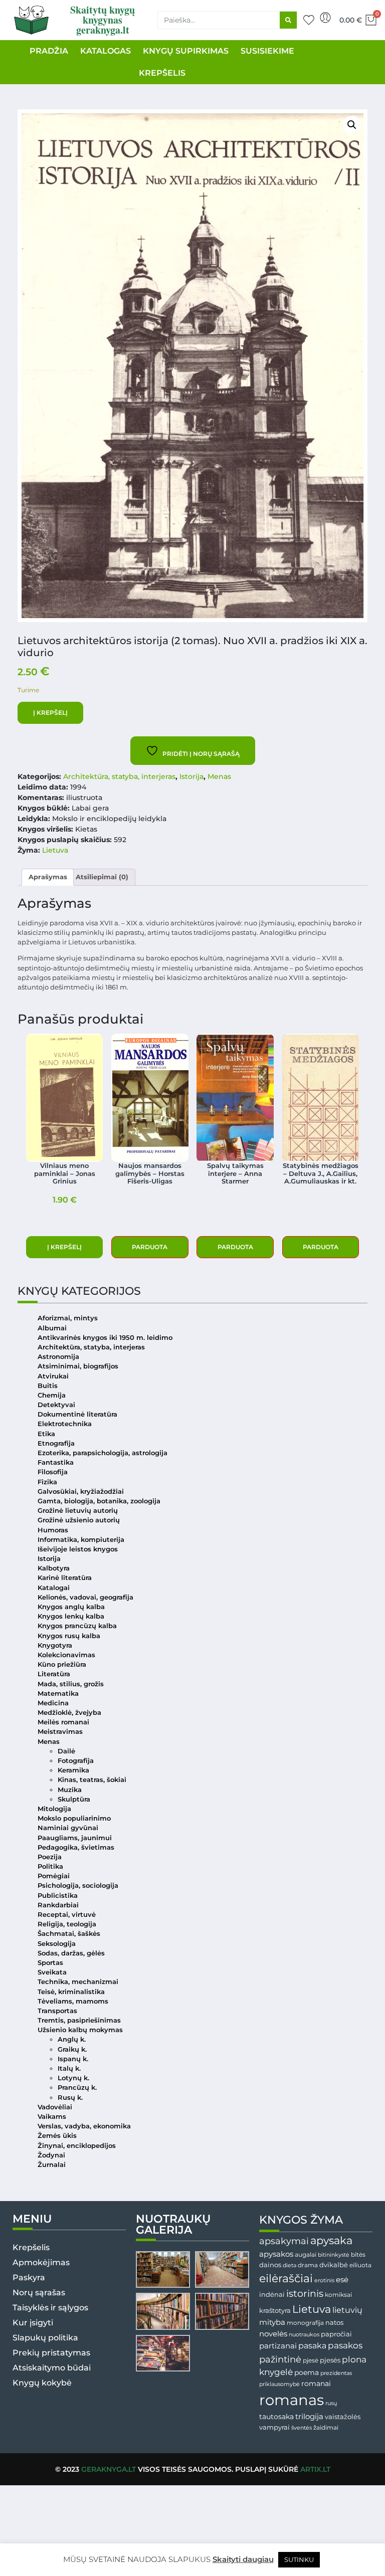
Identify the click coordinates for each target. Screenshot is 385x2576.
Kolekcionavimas (66, 1655)
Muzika (70, 1790)
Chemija (52, 1395)
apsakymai (284, 2241)
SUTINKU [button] (299, 2559)
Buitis (48, 1386)
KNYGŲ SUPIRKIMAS (186, 51)
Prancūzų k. (77, 2088)
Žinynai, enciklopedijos (77, 2146)
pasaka (312, 2345)
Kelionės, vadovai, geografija (85, 1597)
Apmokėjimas (41, 2262)
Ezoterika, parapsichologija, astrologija (103, 1453)
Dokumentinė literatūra (77, 1414)
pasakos (345, 2345)
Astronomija (58, 1357)
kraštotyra (275, 2311)
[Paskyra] (325, 18)
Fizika (47, 1482)
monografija (305, 2323)
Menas (219, 776)
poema (307, 2372)
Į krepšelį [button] (64, 1247)
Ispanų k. (73, 2059)
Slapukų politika (45, 2338)
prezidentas (336, 2373)
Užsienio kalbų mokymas (80, 2030)
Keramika (73, 1770)
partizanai (278, 2346)
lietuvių (347, 2310)
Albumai (52, 1328)
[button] (352, 125)
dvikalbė (334, 2265)
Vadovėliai (55, 2107)
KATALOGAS (106, 51)
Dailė (66, 1751)
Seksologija (57, 1944)
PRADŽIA (49, 51)
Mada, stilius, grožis (71, 1684)
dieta (290, 2265)
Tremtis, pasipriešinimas (79, 2020)
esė (342, 2280)
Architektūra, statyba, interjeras (119, 776)
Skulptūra (74, 1799)
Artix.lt (315, 2469)
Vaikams (52, 2117)
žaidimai (326, 2427)
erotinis (324, 2281)
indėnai (272, 2294)
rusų (331, 2403)
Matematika (58, 1694)
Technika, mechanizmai (78, 1982)
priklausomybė (279, 2384)
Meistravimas (60, 1732)
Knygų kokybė (42, 2383)
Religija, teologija (67, 1924)
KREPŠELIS (162, 73)
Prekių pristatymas (51, 2353)
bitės (358, 2255)
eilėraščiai (286, 2278)
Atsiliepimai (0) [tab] (102, 877)
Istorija (191, 776)
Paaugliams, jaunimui (75, 1838)
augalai (306, 2254)
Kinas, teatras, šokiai (92, 1780)
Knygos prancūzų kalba (77, 1626)
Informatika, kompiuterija (81, 1540)
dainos (270, 2265)
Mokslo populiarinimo (74, 1818)
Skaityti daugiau (243, 2559)
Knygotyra (55, 1645)
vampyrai (274, 2427)
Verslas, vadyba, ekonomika (84, 2126)
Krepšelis (31, 2247)
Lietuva (55, 850)
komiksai (338, 2295)
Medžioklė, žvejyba (69, 1713)
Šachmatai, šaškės (69, 1934)
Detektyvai (56, 1405)
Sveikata (52, 1972)
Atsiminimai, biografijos (78, 1366)
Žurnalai (52, 2165)
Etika (46, 1434)
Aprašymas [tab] (48, 877)
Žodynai (51, 2155)
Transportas (57, 2011)
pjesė (311, 2360)
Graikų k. (72, 2049)
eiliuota (360, 2265)
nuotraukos (304, 2334)
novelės (273, 2334)
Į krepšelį (50, 713)
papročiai (336, 2334)
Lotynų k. (73, 2078)
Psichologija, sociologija (78, 1886)
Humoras (53, 1530)
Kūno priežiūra (62, 1664)
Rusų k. (70, 2098)
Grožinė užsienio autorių (79, 1520)
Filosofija (53, 1472)
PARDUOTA (150, 1247)
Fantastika (56, 1462)
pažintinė (280, 2359)
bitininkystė (334, 2255)
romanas (292, 2400)
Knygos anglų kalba (71, 1607)
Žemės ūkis (57, 2136)
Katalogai (54, 1588)
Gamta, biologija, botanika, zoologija (99, 1501)
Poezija (50, 1857)
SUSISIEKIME (267, 51)
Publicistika (58, 1896)
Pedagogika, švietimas (76, 1847)
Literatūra (54, 1674)
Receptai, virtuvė (67, 1915)
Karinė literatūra (65, 1578)
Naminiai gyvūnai (68, 1828)
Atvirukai (53, 1376)
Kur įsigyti (33, 2323)
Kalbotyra (54, 1568)
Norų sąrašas (39, 2293)
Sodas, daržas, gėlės (71, 1953)
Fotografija (76, 1761)
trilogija (309, 2417)
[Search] (288, 20)
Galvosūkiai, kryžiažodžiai (81, 1492)
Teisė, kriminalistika (71, 1992)
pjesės (330, 2360)
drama (308, 2265)
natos (334, 2322)
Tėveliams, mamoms (73, 2001)
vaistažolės (343, 2417)
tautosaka (276, 2417)
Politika (50, 1866)
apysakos (276, 2254)
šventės (302, 2428)
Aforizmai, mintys (68, 1318)
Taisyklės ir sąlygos (50, 2308)
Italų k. (69, 2068)
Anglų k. (72, 2039)
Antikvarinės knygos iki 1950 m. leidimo (105, 1338)
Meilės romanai (63, 1722)
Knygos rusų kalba (69, 1636)
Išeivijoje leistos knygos (78, 1549)
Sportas (50, 1963)
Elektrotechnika (65, 1424)
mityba (272, 2322)
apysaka (331, 2240)
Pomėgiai (54, 1876)
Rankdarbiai (58, 1905)
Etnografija (56, 1443)
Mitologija (54, 1809)
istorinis (305, 2294)
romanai (316, 2384)
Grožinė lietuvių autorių (78, 1511)
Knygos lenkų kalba (71, 1616)
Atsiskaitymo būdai (52, 2368)
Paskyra (29, 2277)
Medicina (53, 1703)
